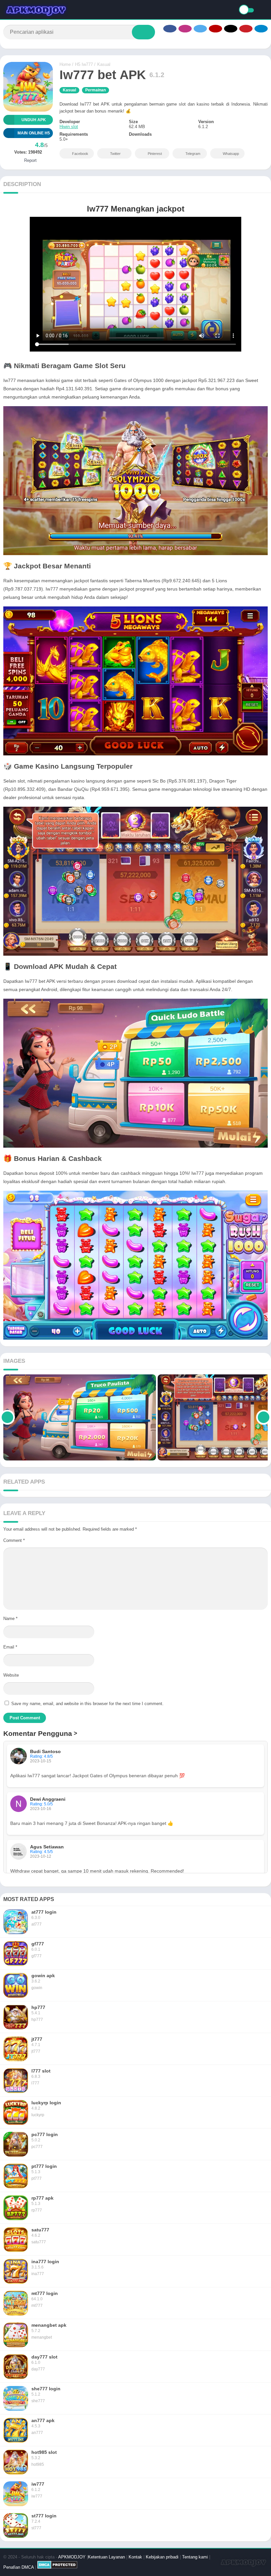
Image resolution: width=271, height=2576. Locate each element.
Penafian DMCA (19, 2567)
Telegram (193, 154)
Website (11, 1675)
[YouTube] (215, 29)
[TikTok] (231, 29)
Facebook (80, 154)
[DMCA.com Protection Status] (57, 2567)
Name (10, 1619)
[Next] (264, 1417)
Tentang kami (195, 2557)
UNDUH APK (34, 120)
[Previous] (7, 1417)
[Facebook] (170, 29)
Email (10, 1647)
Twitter (115, 154)
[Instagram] (185, 29)
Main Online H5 (34, 133)
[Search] (143, 32)
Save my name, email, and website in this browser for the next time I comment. (87, 1704)
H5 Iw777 (84, 64)
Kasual (104, 64)
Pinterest (155, 154)
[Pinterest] (246, 29)
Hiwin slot (69, 127)
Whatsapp (231, 154)
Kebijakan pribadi (162, 2557)
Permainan (96, 90)
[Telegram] (261, 29)
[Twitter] (200, 29)
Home (65, 64)
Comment (14, 1540)
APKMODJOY (72, 2557)
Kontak (135, 2557)
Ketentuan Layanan (106, 2557)
